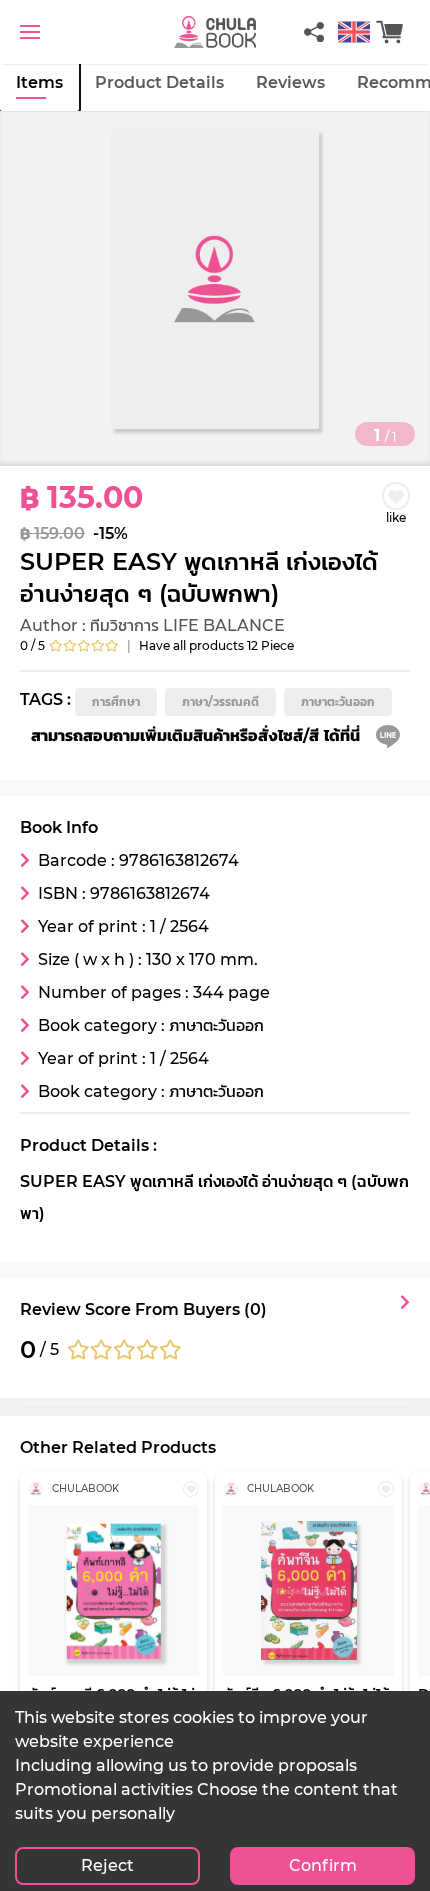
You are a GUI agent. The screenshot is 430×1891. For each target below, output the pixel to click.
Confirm (323, 1865)
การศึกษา (116, 701)
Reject (107, 1865)
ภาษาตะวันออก (338, 701)
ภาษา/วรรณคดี (220, 701)
